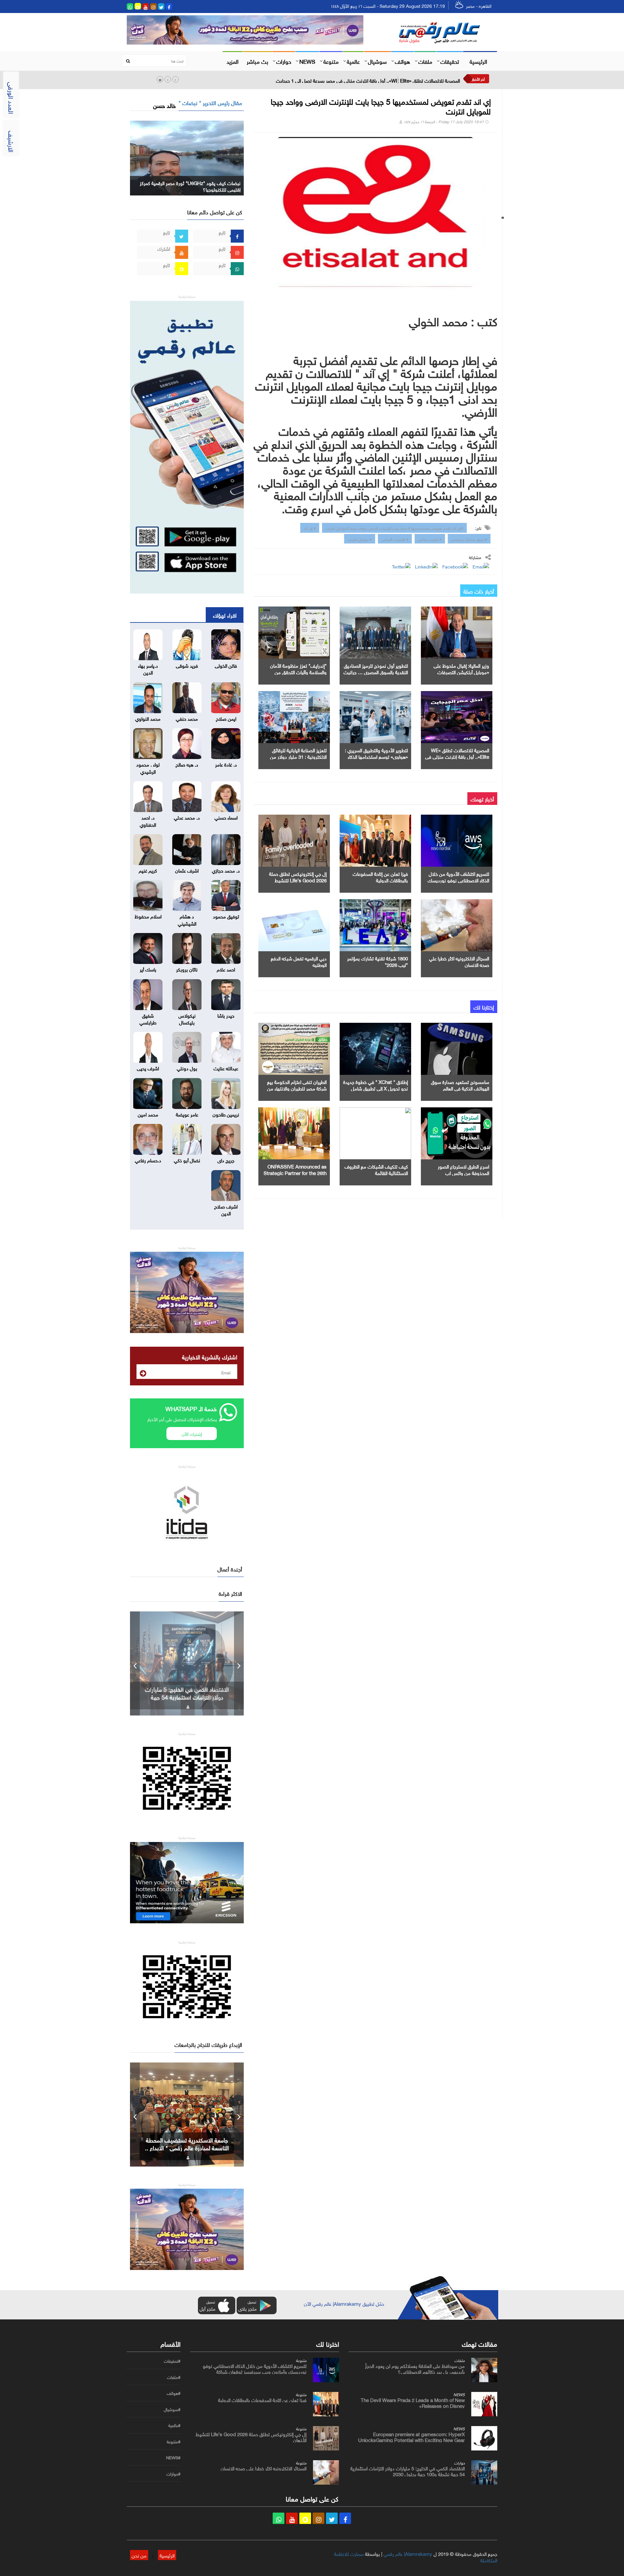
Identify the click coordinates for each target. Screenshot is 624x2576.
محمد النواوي (148, 718)
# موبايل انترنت (360, 539)
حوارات (284, 61)
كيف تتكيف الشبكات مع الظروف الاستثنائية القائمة (376, 1169)
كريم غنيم (148, 870)
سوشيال (377, 61)
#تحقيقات (172, 2361)
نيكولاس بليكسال (187, 1018)
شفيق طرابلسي (148, 1018)
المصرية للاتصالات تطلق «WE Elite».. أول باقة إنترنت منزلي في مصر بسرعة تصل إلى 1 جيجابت (368, 80)
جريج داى (226, 1160)
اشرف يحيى (148, 1068)
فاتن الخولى (226, 665)
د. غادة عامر (226, 764)
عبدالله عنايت (226, 1068)
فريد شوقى (187, 665)
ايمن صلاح (226, 718)
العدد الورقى (12, 98)
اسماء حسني (226, 817)
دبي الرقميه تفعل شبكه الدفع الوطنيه (299, 961)
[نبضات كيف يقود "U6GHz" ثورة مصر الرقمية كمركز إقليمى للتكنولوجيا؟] (187, 157)
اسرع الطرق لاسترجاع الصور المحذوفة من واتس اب (463, 1169)
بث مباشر (257, 61)
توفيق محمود (226, 916)
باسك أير (148, 969)
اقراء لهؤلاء (225, 615)
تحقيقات (450, 61)
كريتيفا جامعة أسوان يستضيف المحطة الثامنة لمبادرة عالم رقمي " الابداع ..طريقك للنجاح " (187, 2147)
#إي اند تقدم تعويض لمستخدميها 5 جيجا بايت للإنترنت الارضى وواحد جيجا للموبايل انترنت (394, 527)
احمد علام (226, 969)
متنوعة (331, 61)
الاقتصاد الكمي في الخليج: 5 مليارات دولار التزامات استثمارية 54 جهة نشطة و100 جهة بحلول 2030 (408, 2471)
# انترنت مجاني (430, 539)
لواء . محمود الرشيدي (148, 767)
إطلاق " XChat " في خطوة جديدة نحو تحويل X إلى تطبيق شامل (376, 1085)
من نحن (139, 2555)
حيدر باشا (226, 1015)
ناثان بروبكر (187, 969)
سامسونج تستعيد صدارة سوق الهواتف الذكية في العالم (460, 1085)
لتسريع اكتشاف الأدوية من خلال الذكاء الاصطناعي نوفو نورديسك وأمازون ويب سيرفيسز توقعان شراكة (255, 2368)
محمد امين (148, 1114)
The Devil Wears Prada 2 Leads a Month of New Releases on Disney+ (413, 2402)
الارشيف (12, 141)
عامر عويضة (187, 1114)
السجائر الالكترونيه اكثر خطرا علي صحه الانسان (459, 961)
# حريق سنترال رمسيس (469, 539)
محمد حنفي (187, 718)
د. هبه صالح (187, 764)
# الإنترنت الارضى (395, 539)
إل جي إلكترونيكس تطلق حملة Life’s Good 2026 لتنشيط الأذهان (298, 880)
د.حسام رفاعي (148, 1160)
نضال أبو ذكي (187, 1160)
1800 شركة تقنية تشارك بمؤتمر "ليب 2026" (377, 961)
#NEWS (173, 2458)
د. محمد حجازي (226, 870)
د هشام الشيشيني (187, 919)
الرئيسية (478, 61)
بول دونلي (187, 1068)
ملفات (425, 61)
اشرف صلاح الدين (226, 1209)
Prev (135, 1663)
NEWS (307, 61)
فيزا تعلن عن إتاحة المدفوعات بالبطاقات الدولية (380, 876)
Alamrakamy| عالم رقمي (408, 2553)
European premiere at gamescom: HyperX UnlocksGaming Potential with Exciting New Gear (411, 2436)
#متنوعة (174, 2442)
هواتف (403, 61)
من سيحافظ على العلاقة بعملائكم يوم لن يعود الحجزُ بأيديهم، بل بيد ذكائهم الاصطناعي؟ (415, 2368)
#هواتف (174, 2393)
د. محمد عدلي (187, 817)
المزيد (233, 61)
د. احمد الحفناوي (148, 820)
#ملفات (174, 2377)
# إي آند (310, 527)
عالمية (353, 61)
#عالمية (174, 2425)
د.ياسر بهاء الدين (148, 668)
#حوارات (173, 2474)
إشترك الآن (192, 1433)
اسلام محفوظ (148, 916)
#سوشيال (172, 2409)
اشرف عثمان (187, 870)
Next (239, 1663)
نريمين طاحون (226, 1114)
